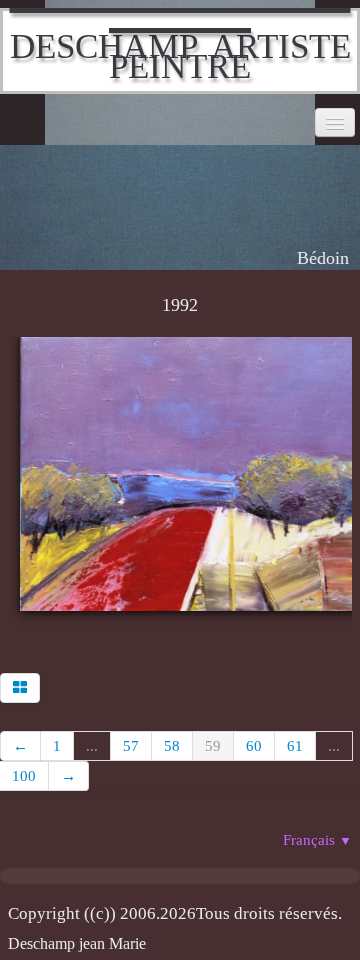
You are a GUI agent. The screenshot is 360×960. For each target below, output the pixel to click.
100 (24, 776)
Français (317, 840)
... (92, 746)
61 (295, 746)
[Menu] (335, 122)
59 (213, 746)
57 (131, 746)
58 (172, 746)
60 (254, 746)
